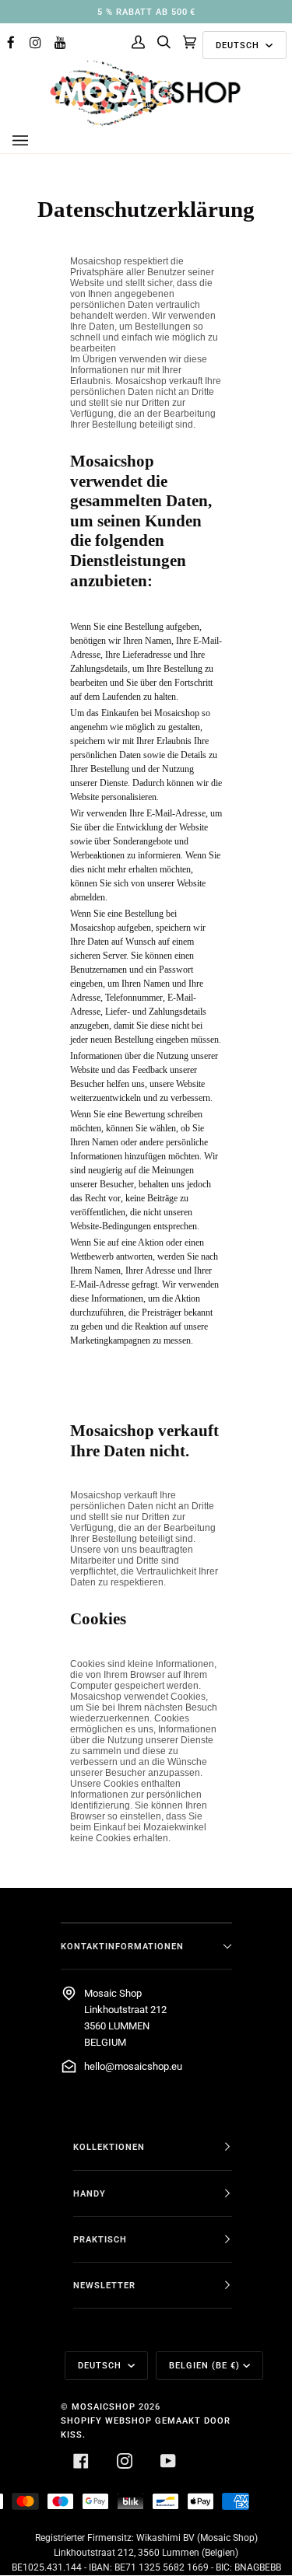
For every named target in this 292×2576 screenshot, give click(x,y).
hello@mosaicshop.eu (133, 2066)
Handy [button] (90, 2193)
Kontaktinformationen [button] (122, 1946)
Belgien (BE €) (204, 2365)
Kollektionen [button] (109, 2147)
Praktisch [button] (100, 2239)
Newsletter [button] (104, 2285)
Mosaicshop (104, 2406)
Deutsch (239, 45)
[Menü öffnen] (36, 141)
